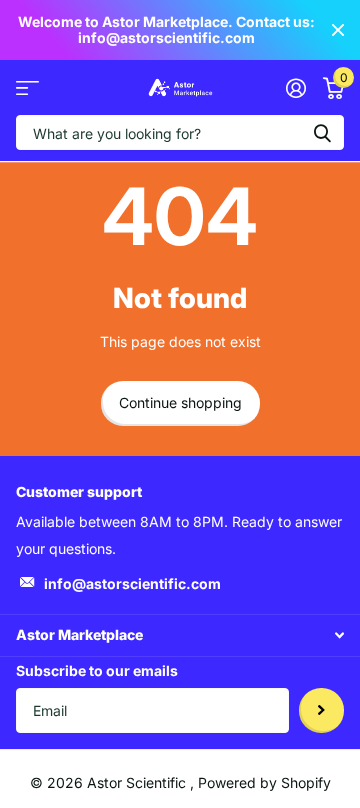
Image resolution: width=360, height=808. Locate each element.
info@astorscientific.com (132, 583)
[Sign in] (295, 88)
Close (338, 30)
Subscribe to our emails (97, 670)
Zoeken (322, 132)
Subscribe (321, 710)
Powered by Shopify (264, 782)
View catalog (27, 87)
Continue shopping (180, 402)
